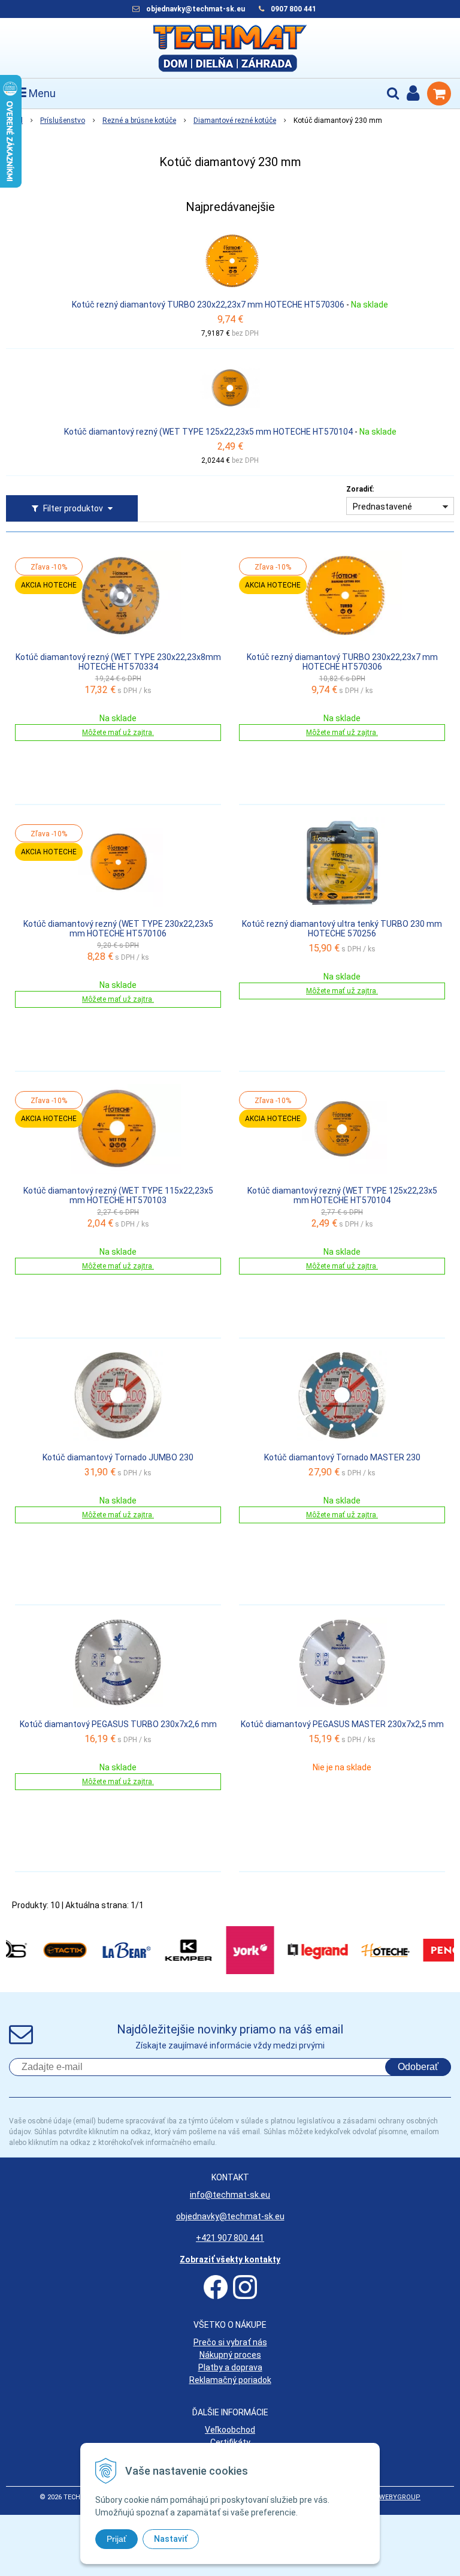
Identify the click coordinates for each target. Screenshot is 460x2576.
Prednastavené (382, 507)
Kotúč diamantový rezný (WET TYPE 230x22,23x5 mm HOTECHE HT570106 (118, 929)
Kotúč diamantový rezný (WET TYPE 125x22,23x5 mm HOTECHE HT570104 (208, 432)
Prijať (116, 2539)
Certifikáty (230, 2442)
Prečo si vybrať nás (230, 2342)
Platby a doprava (230, 2367)
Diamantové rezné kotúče (235, 120)
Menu (41, 93)
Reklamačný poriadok (230, 2380)
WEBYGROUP (400, 2497)
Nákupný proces (230, 2355)
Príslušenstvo (63, 120)
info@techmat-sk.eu (230, 2195)
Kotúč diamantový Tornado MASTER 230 (342, 1457)
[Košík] (439, 94)
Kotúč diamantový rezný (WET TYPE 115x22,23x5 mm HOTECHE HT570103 (118, 1195)
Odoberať (418, 2067)
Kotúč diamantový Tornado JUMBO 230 (118, 1457)
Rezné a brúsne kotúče (139, 120)
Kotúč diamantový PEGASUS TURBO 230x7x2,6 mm (118, 1724)
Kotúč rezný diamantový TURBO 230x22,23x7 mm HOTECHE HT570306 (208, 305)
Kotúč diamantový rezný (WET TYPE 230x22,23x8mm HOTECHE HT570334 (118, 662)
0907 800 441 (293, 9)
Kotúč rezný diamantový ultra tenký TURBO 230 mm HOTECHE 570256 (342, 929)
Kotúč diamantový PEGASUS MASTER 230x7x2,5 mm (342, 1724)
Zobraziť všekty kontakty (230, 2259)
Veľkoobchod (230, 2430)
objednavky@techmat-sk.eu (196, 9)
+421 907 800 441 (230, 2238)
